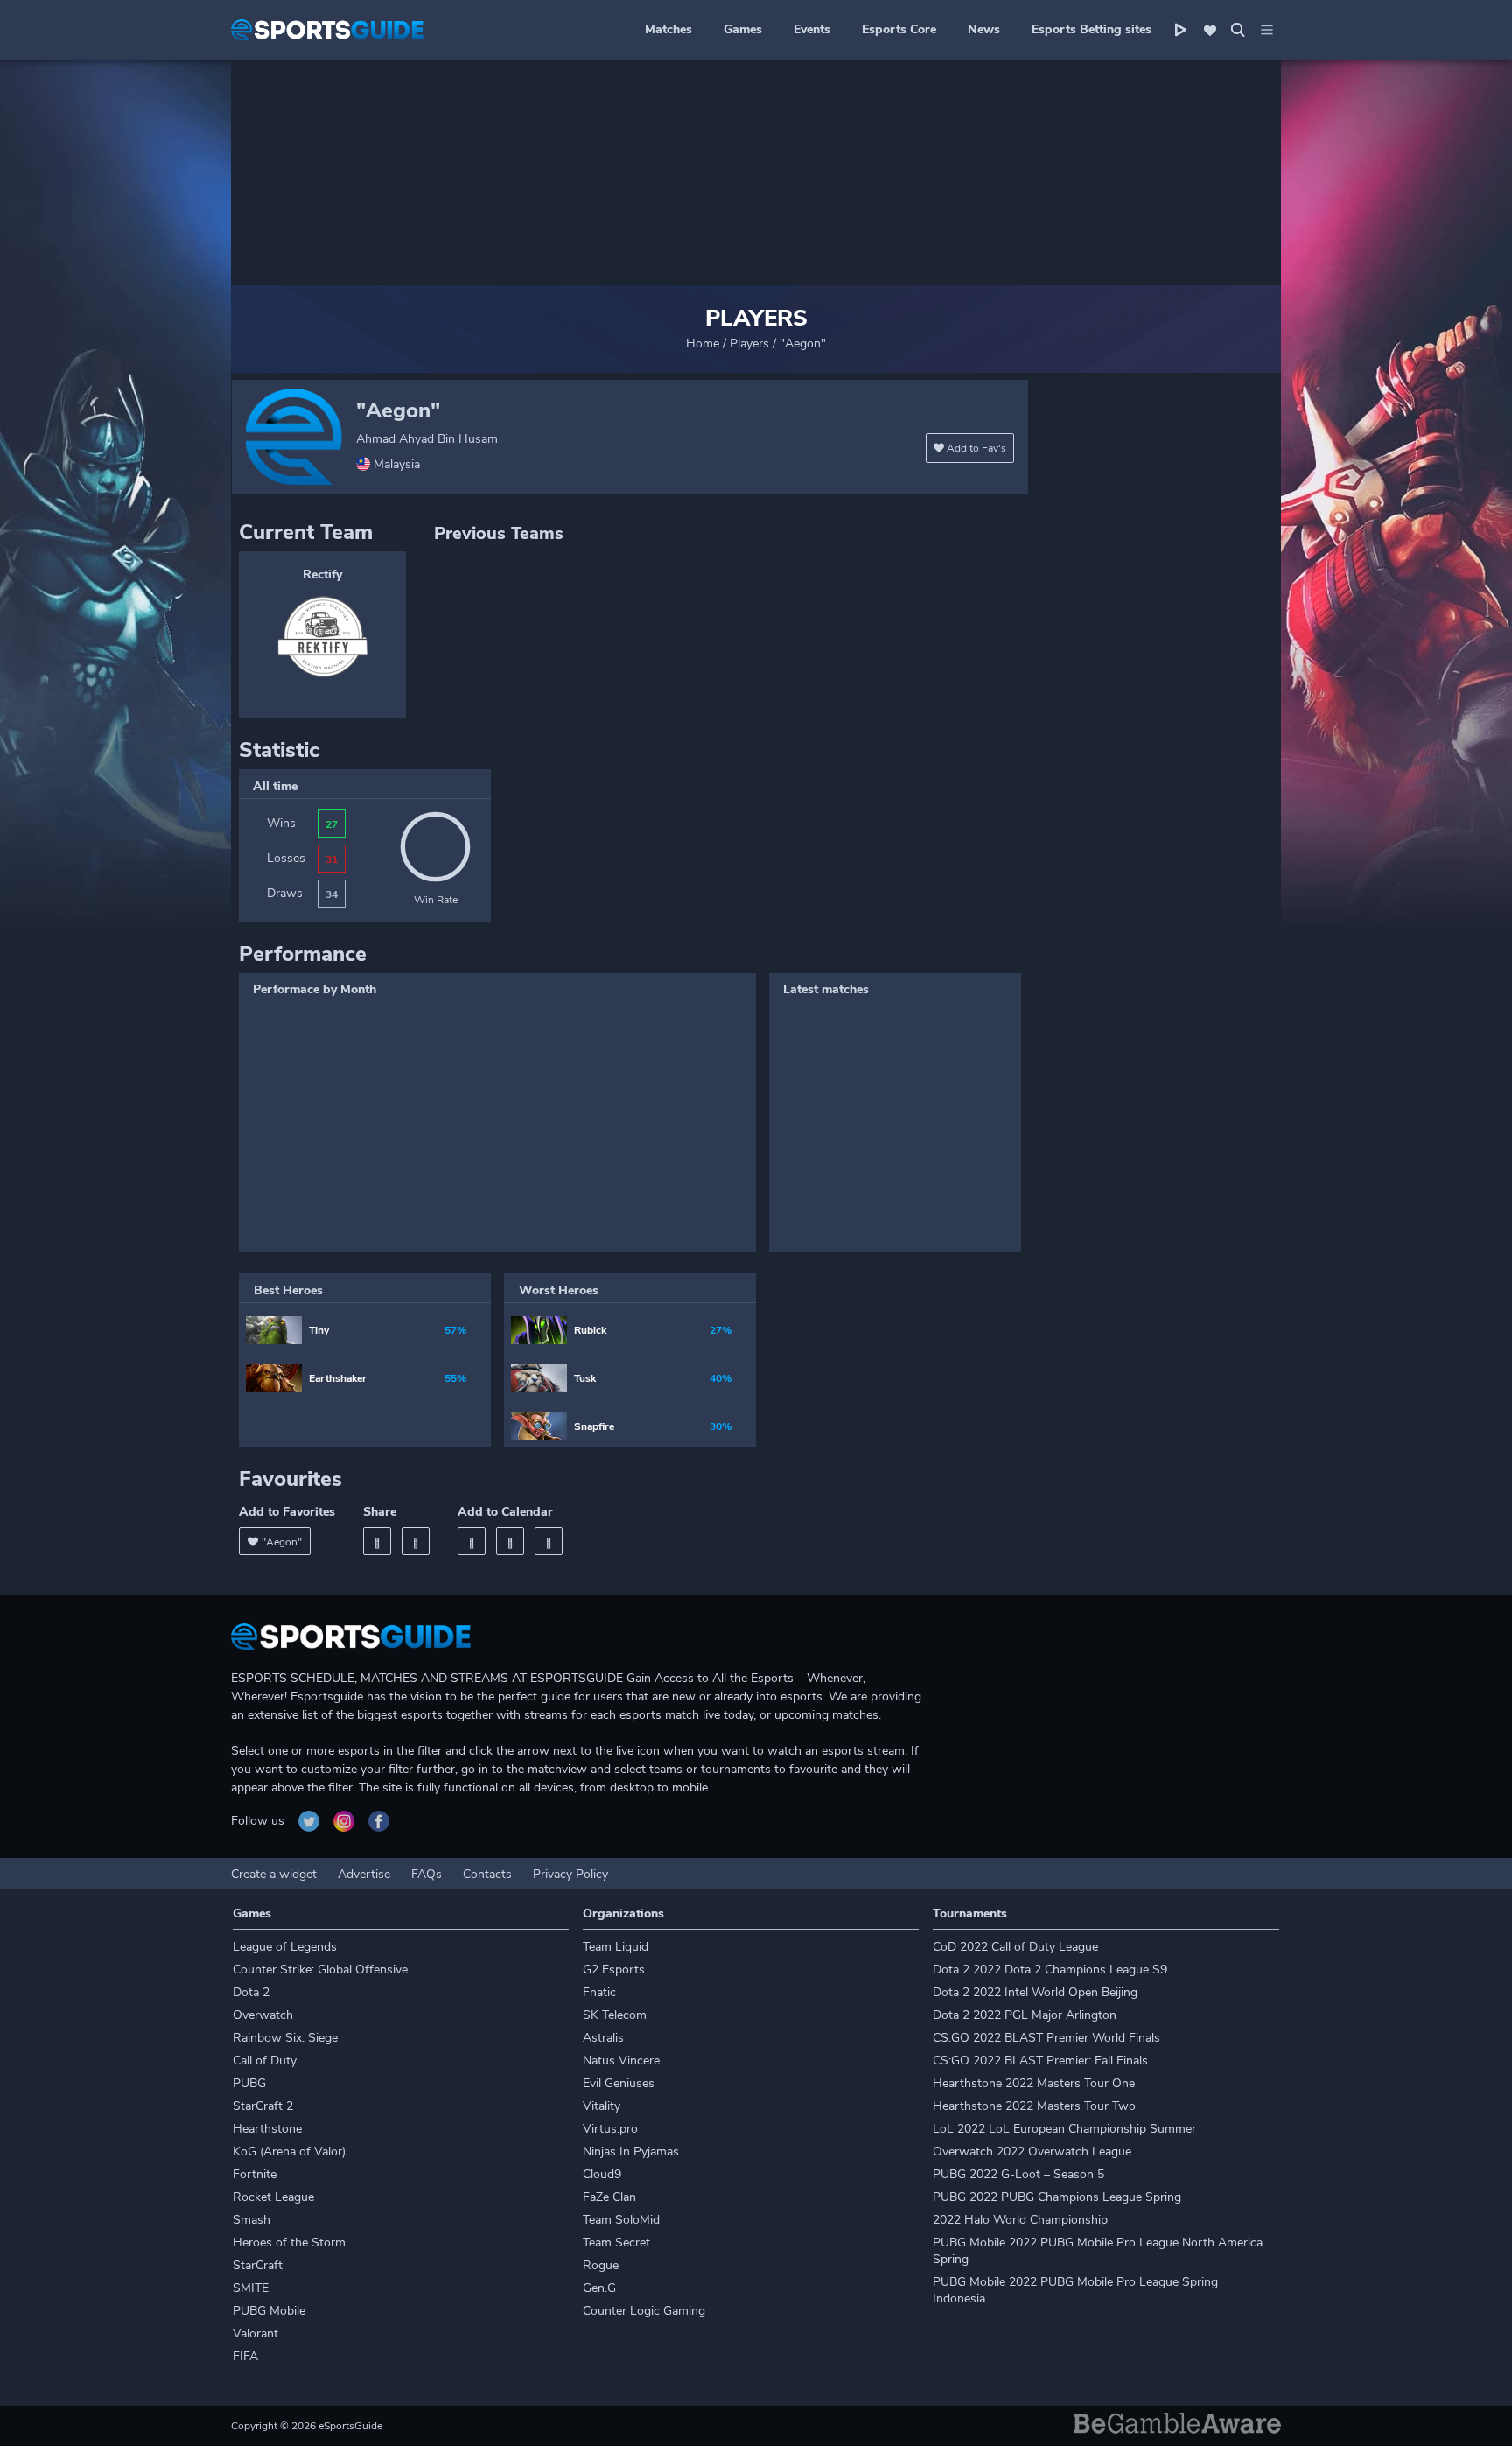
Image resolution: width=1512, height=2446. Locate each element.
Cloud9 (602, 2174)
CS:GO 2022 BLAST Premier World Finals (1046, 2038)
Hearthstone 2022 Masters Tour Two (1034, 2106)
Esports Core (899, 29)
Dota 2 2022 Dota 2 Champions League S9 (1050, 1969)
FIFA (245, 2356)
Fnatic (599, 1992)
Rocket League (273, 2197)
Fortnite (255, 2174)
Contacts (487, 1874)
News (984, 29)
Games (743, 29)
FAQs (427, 1874)
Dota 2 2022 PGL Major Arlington (1025, 2015)
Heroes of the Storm (289, 2243)
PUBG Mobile (269, 2311)
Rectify (322, 575)
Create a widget (274, 1874)
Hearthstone (267, 2129)
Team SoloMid (621, 2220)
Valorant (255, 2334)
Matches (668, 29)
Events (812, 29)
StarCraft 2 (263, 2106)
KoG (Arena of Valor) (289, 2152)
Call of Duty (265, 2061)
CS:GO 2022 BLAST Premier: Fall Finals (1040, 2061)
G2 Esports (614, 1969)
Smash (252, 2220)
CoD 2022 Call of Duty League (1015, 1947)
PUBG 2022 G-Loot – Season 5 (1018, 2174)
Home (703, 343)
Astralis (603, 2038)
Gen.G (599, 2288)
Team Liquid (616, 1947)
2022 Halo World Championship (1020, 2220)
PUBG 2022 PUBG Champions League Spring (1057, 2197)
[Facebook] (377, 1541)
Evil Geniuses (619, 2083)
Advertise (364, 1874)
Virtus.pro (610, 2129)
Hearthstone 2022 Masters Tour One (1034, 2083)
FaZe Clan (609, 2197)
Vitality (602, 2106)
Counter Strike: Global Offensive (320, 1969)
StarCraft (258, 2265)
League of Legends (285, 1947)
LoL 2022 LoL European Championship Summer (1064, 2129)
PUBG (249, 2083)
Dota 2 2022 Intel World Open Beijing (1035, 1992)
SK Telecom (615, 2015)
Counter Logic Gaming (644, 2311)
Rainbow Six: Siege (285, 2038)
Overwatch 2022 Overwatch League (1032, 2152)
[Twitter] (416, 1541)
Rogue (601, 2265)
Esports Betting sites (1092, 29)
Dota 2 (251, 1992)
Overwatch (263, 2015)
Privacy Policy (570, 1874)
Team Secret (616, 2243)
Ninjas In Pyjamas (631, 2152)
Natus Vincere (621, 2061)
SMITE (251, 2288)
